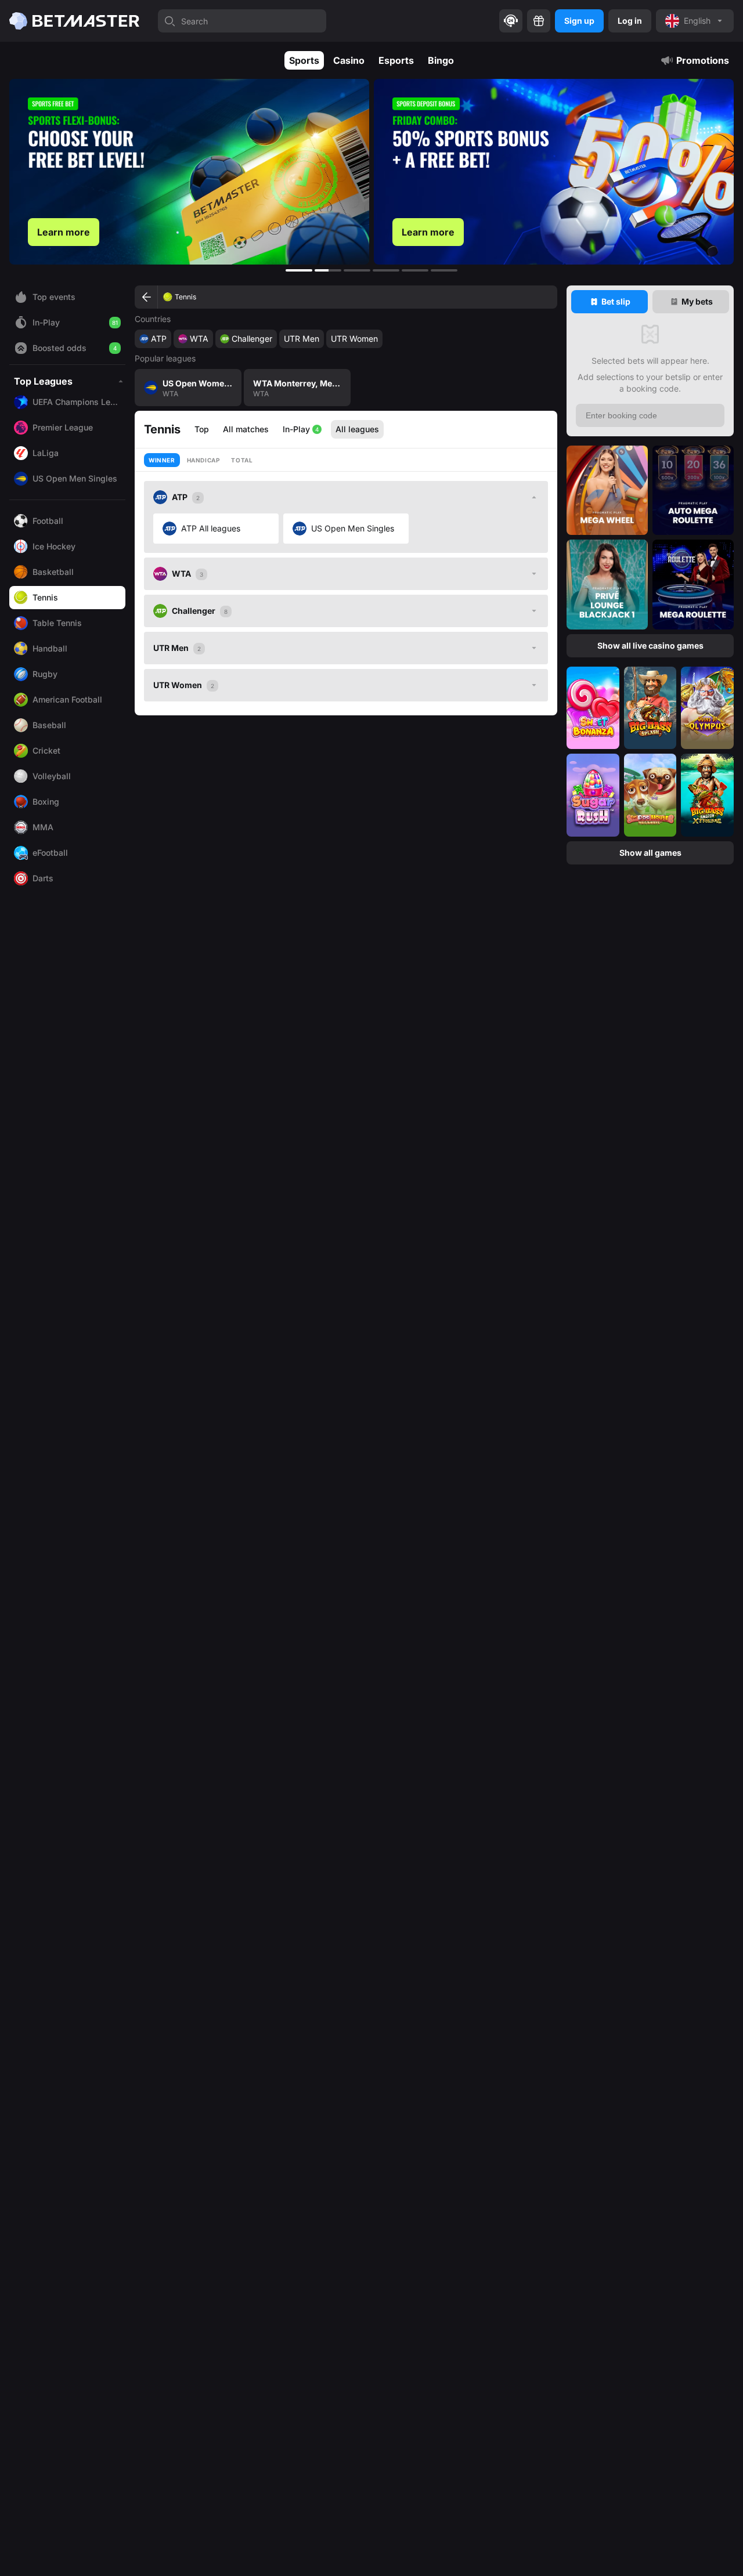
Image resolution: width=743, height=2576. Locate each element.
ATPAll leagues (211, 528)
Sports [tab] (304, 60)
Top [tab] (202, 429)
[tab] (609, 302)
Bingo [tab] (441, 60)
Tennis (185, 297)
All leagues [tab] (357, 429)
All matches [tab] (246, 429)
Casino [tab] (349, 60)
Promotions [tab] (703, 60)
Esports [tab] (396, 60)
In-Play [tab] (301, 429)
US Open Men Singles (353, 528)
